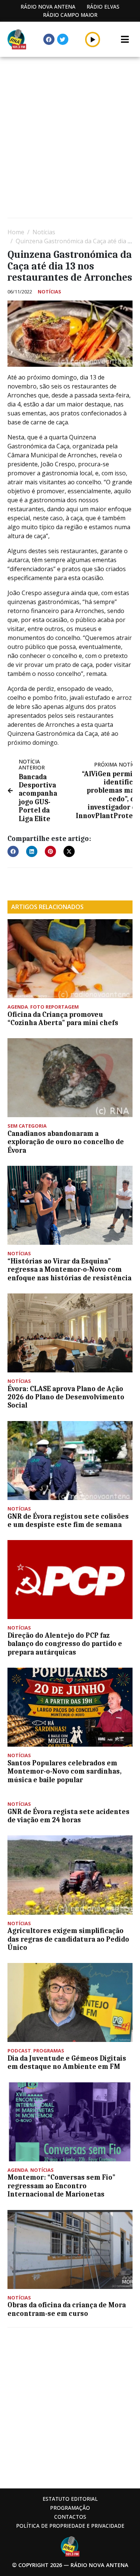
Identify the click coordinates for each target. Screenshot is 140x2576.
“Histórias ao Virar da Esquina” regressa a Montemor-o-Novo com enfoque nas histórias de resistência (69, 1270)
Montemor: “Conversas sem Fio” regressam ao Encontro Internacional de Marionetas (61, 2186)
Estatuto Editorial (70, 2499)
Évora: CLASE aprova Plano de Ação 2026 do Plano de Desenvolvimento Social (66, 1397)
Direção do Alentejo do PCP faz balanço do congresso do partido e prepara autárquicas (65, 1644)
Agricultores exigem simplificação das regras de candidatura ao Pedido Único (68, 1939)
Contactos (70, 2517)
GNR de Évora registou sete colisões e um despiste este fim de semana (68, 1521)
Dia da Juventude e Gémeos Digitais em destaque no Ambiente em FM (67, 2063)
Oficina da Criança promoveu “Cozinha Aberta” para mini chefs (63, 1019)
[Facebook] (49, 39)
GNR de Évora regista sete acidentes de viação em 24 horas (69, 1816)
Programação (70, 2508)
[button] (93, 39)
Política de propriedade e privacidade (70, 2526)
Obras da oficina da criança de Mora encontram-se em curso (67, 2309)
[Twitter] (63, 39)
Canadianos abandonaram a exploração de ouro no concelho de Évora (66, 1142)
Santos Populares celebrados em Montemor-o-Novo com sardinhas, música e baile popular (65, 1772)
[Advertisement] (70, 138)
